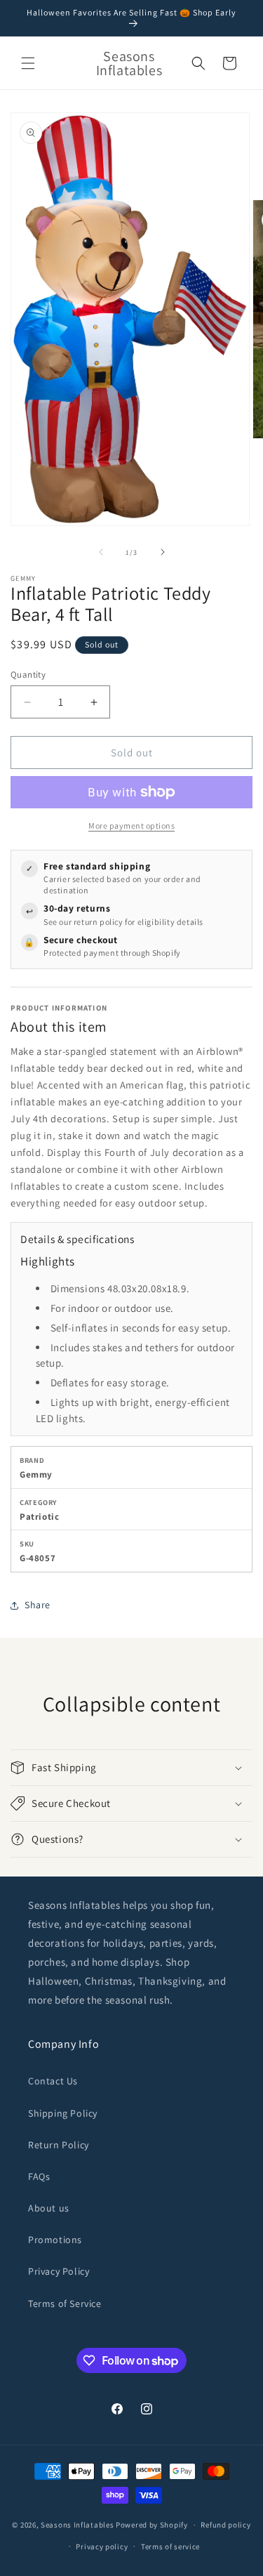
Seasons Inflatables (77, 2525)
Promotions (55, 2240)
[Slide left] (101, 552)
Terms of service (170, 2547)
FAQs (39, 2176)
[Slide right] (163, 552)
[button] (28, 63)
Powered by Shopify (152, 2525)
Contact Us (53, 2081)
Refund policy (225, 2525)
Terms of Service (65, 2304)
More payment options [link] (131, 826)
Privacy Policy (59, 2271)
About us (49, 2208)
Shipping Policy (63, 2113)
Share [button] (38, 1605)
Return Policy (59, 2145)
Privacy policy (102, 2547)
